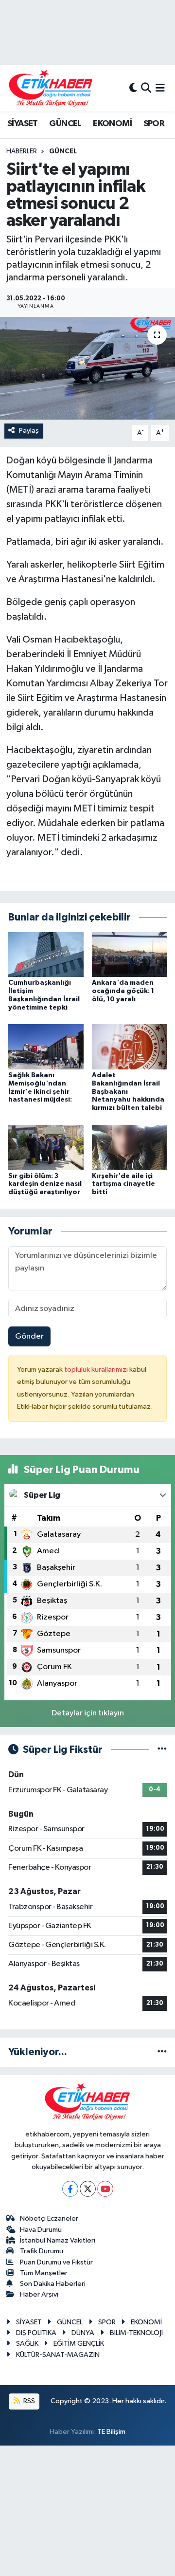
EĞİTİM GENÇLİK (79, 2344)
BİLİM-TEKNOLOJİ (136, 2333)
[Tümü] (162, 2052)
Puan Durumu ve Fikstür (56, 2262)
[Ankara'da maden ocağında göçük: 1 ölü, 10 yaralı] (130, 954)
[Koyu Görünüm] (133, 88)
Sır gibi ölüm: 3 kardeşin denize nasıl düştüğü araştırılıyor (45, 1184)
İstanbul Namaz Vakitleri (58, 2240)
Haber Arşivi (39, 2294)
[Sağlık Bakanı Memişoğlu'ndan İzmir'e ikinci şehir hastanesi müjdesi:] (46, 1047)
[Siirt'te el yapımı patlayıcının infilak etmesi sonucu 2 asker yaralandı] (87, 368)
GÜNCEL (65, 124)
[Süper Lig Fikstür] (162, 1750)
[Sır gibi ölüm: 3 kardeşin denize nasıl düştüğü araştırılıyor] (46, 1147)
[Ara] (146, 88)
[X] (88, 2189)
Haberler (22, 151)
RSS (28, 2401)
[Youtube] (105, 2189)
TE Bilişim (111, 2432)
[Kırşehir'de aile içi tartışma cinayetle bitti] (130, 1147)
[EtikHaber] (51, 88)
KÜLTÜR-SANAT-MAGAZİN (58, 2355)
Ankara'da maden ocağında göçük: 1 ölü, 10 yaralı (123, 991)
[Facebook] (70, 2189)
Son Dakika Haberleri (53, 2284)
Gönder (29, 1336)
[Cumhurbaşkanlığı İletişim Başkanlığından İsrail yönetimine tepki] (46, 954)
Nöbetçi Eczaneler (49, 2218)
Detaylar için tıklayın (88, 1713)
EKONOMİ (112, 124)
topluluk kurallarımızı (97, 1370)
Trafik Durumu (42, 2251)
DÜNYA (83, 2333)
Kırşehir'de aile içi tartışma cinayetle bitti (123, 1184)
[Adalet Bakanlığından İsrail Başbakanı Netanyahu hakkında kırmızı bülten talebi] (130, 1047)
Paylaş (29, 431)
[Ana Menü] (160, 88)
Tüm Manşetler (44, 2273)
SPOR (154, 124)
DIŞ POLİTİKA (36, 2333)
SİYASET (23, 124)
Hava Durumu (41, 2230)
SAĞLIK (27, 2344)
